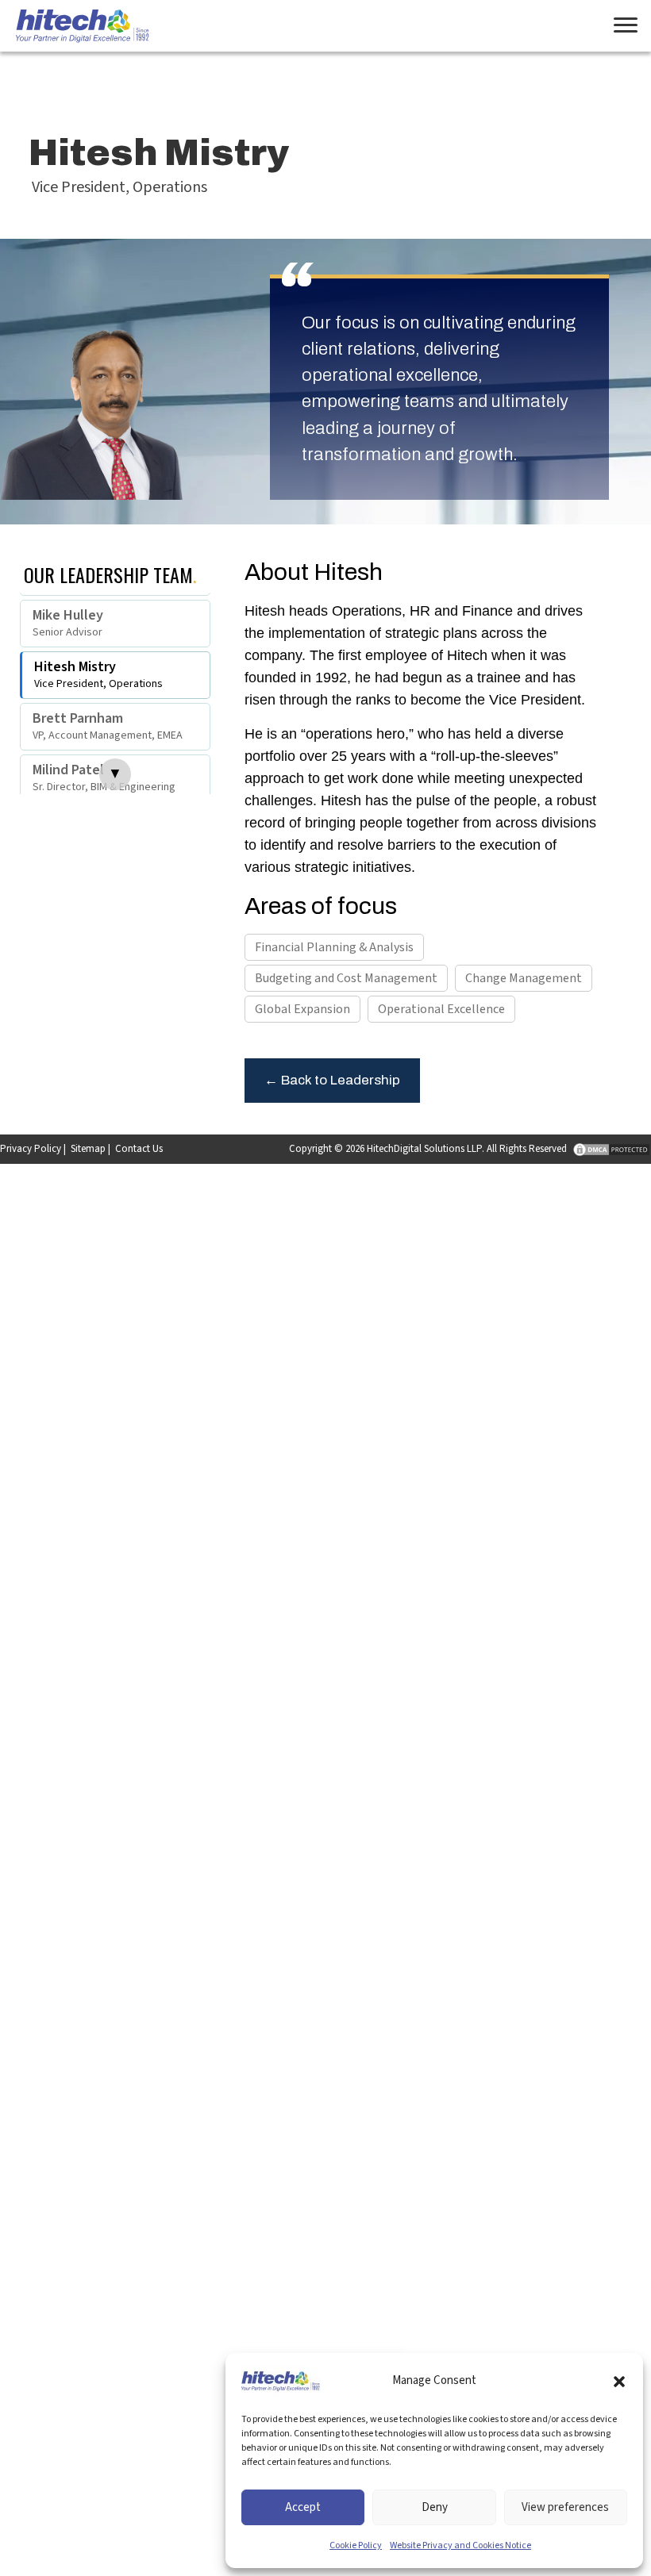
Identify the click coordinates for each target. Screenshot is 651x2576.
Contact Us (139, 1149)
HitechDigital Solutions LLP (424, 1149)
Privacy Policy (31, 1149)
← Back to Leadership (332, 1080)
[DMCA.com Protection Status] (610, 1149)
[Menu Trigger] (625, 26)
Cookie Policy (356, 2545)
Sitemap (88, 1149)
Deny (435, 2507)
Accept (303, 2507)
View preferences (565, 2507)
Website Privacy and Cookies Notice (460, 2545)
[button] (619, 2381)
